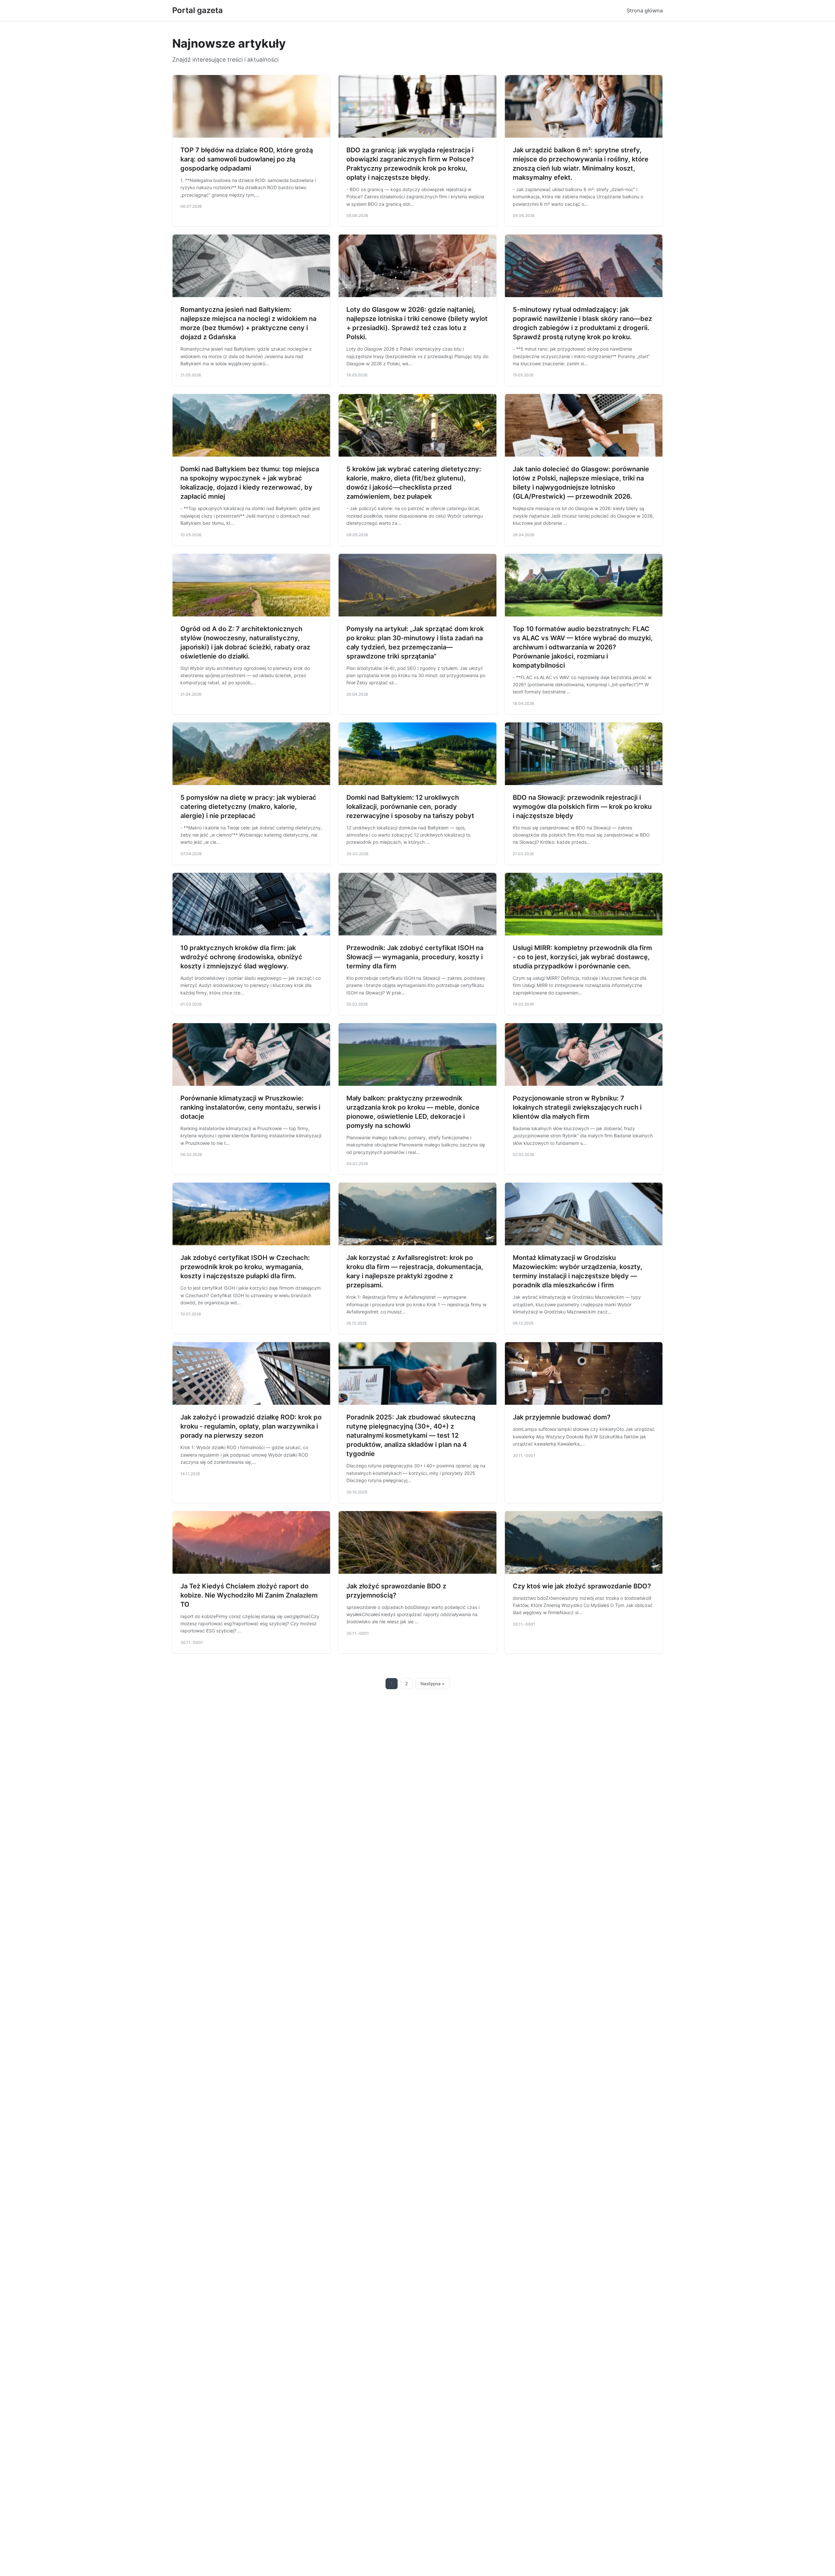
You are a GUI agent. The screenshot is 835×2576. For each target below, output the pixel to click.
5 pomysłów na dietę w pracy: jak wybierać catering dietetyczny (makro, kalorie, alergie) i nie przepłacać (248, 807)
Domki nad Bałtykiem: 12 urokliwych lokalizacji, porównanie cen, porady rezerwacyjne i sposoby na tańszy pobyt (410, 807)
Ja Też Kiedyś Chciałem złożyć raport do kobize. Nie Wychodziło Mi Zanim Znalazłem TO (249, 1595)
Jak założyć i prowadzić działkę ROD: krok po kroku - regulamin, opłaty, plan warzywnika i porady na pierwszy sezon (251, 1426)
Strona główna (645, 10)
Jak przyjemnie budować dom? (562, 1417)
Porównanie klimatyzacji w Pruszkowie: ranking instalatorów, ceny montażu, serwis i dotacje (250, 1107)
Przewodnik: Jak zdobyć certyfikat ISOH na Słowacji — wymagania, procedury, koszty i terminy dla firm (415, 957)
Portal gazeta (197, 10)
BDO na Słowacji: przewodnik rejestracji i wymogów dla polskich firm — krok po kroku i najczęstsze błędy (582, 807)
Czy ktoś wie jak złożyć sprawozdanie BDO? (582, 1586)
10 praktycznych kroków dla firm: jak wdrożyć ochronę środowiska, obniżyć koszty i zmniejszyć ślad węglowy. (241, 957)
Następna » (433, 1684)
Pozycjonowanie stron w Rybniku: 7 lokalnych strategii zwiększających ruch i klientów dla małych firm (577, 1107)
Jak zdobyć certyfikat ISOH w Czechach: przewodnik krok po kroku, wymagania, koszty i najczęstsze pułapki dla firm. (245, 1267)
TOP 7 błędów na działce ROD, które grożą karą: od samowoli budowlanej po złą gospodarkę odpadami (247, 159)
